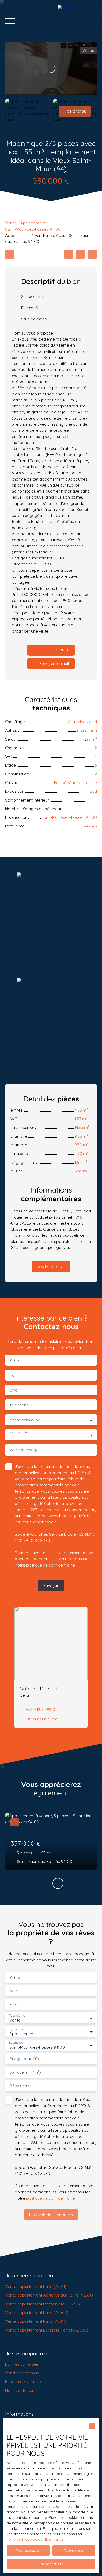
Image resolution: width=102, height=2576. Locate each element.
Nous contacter (19, 2390)
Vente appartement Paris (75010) (36, 2321)
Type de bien (18, 2029)
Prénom (17, 1360)
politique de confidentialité (50, 1565)
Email (14, 1390)
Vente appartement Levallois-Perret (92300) (47, 2330)
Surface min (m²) (25, 2072)
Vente (11, 223)
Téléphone (19, 1405)
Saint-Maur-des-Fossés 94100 (33, 229)
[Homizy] (77, 21)
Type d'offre (17, 2016)
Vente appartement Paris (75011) (36, 2286)
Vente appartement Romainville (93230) (42, 2304)
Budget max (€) (24, 2059)
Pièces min (19, 2086)
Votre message (24, 1450)
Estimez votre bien (22, 2364)
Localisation (17, 2043)
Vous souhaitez (19, 1432)
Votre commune (25, 1420)
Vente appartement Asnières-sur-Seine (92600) (50, 2295)
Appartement (33, 223)
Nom (14, 1375)
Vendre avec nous (22, 2373)
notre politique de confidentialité (35, 2539)
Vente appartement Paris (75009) (37, 2312)
